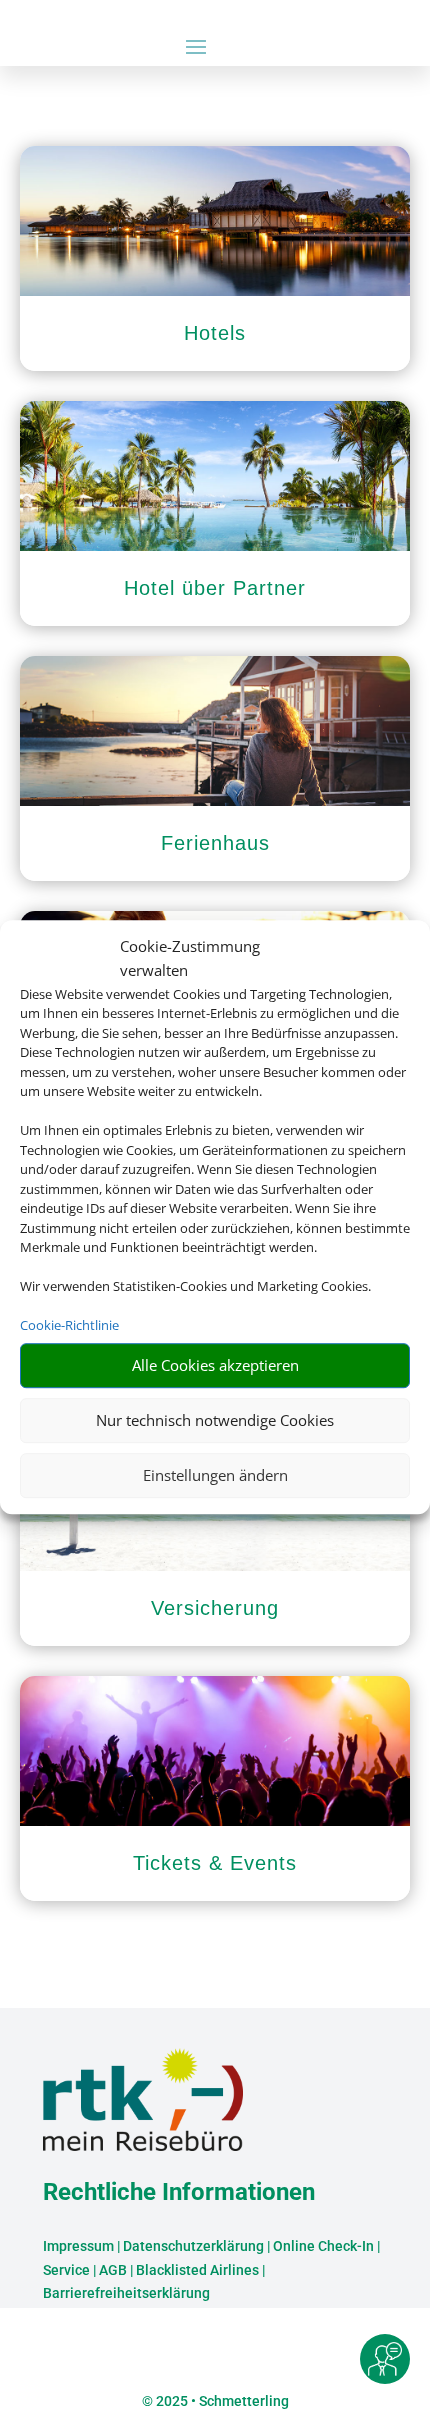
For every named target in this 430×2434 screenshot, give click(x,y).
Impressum (78, 2246)
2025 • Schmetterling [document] (221, 2401)
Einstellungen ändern (215, 1475)
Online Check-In (323, 2246)
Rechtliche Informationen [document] (179, 2193)
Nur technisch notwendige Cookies (215, 1420)
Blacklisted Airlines (197, 2270)
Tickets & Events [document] (215, 1863)
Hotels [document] (215, 333)
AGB (113, 2270)
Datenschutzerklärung (193, 2246)
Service (66, 2270)
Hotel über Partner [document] (215, 588)
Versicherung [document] (215, 1608)
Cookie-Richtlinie (69, 1325)
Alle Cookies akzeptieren (215, 1365)
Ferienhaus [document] (215, 843)
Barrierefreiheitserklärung (126, 2293)
